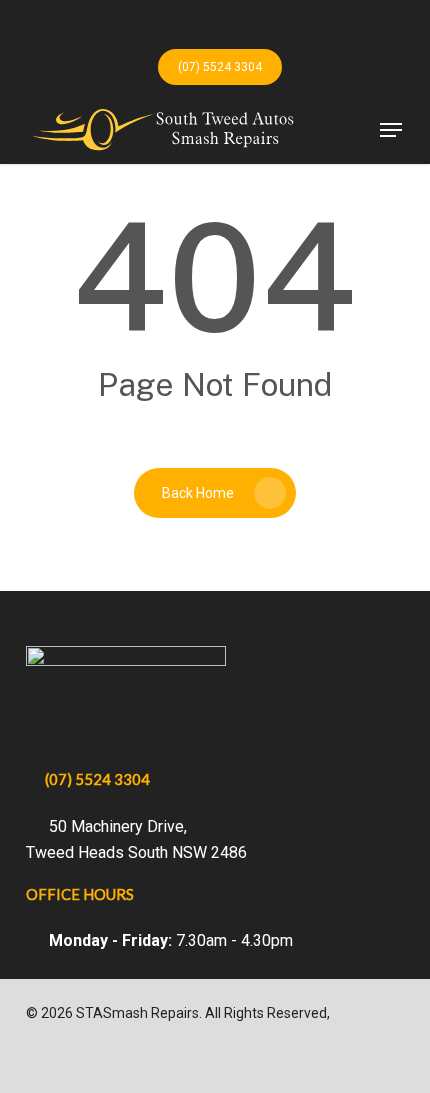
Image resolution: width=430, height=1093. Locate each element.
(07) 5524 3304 (97, 779)
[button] (391, 130)
